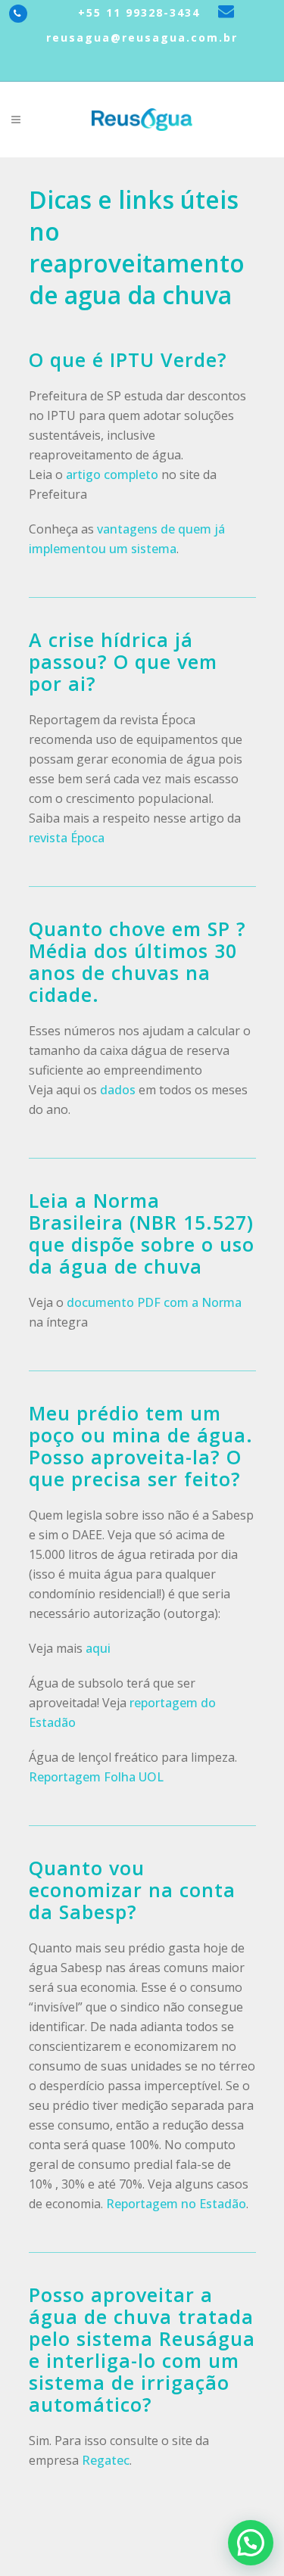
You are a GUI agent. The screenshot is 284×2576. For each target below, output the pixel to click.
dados (118, 1090)
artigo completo (112, 474)
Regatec (106, 2460)
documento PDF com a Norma (154, 1302)
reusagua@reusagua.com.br (142, 37)
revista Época (67, 838)
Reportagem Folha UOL (96, 1777)
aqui (98, 1648)
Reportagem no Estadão (176, 2204)
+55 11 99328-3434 (137, 12)
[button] (251, 2543)
